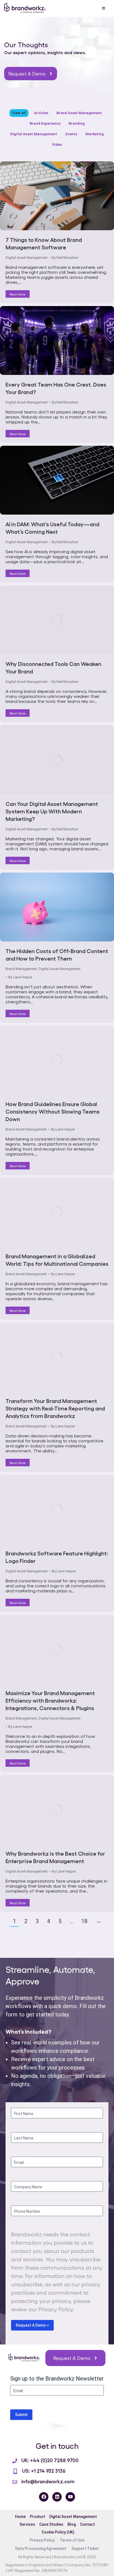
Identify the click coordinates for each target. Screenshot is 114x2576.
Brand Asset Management (79, 113)
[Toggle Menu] (103, 9)
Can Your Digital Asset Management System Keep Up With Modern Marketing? (52, 811)
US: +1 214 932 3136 (44, 2470)
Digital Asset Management (34, 134)
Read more (18, 294)
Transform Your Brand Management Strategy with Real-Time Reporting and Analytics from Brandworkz (55, 1408)
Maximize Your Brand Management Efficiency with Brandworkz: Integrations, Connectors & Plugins (50, 1700)
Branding (77, 123)
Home (20, 2517)
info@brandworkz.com (48, 2481)
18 (84, 1921)
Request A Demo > (32, 2325)
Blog (72, 2524)
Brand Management (21, 969)
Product (37, 2517)
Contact (87, 2524)
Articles (41, 113)
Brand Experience (45, 123)
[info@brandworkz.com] (15, 2482)
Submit (21, 2415)
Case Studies (51, 2524)
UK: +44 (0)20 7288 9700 (50, 2460)
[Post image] (57, 196)
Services (27, 2524)
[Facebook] (44, 2497)
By (65, 258)
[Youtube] (70, 2497)
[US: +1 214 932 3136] (15, 2471)
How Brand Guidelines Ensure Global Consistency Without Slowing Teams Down (53, 1111)
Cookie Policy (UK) (58, 2532)
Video (57, 145)
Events (71, 134)
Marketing (95, 134)
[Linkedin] (57, 2497)
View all (19, 113)
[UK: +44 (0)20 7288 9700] (15, 2461)
